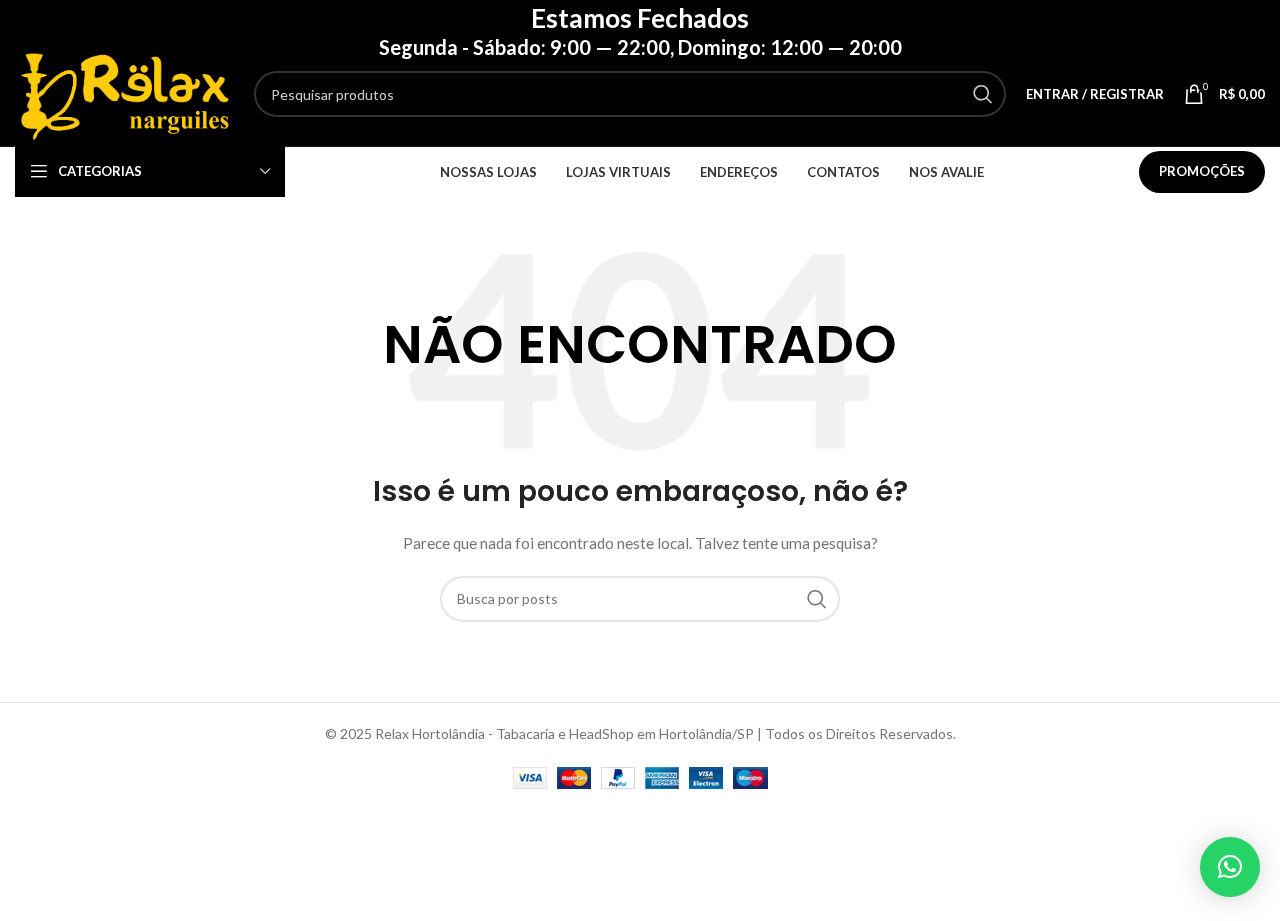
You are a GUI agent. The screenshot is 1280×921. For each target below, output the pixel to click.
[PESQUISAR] (983, 94)
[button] (1230, 867)
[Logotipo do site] (124, 92)
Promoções (1202, 171)
